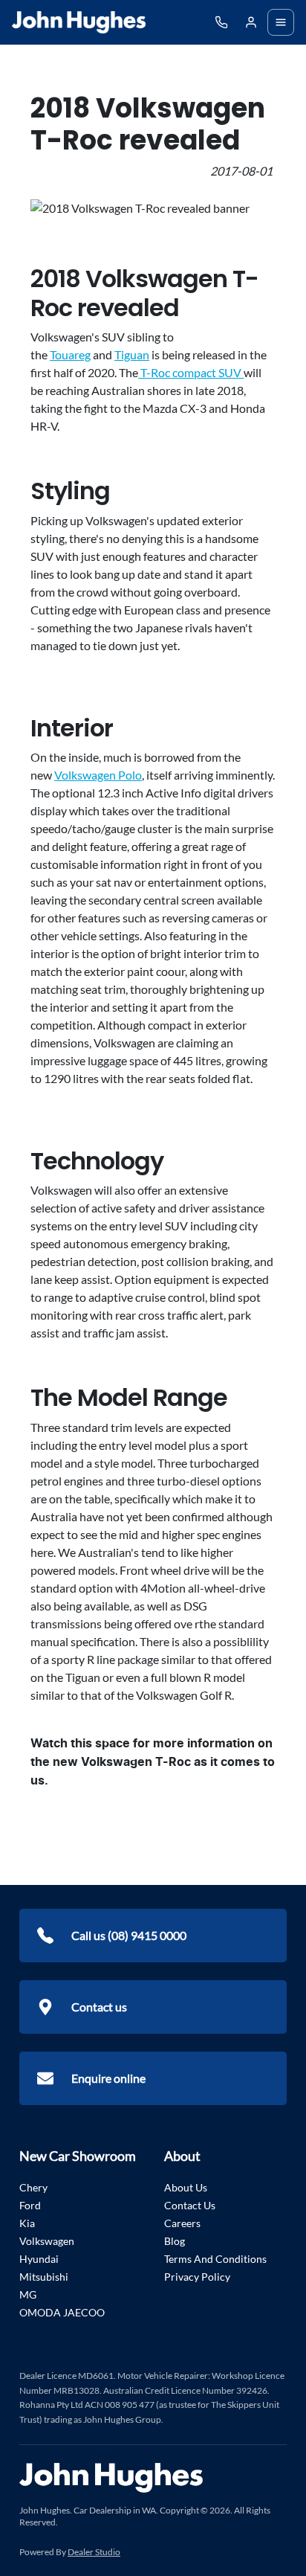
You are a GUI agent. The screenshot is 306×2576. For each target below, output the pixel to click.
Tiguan (132, 354)
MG (28, 2294)
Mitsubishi (44, 2277)
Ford (30, 2205)
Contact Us (190, 2205)
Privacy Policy (197, 2277)
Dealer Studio (94, 2552)
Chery (33, 2187)
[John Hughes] (79, 22)
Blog (175, 2241)
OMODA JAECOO (62, 2312)
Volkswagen (47, 2241)
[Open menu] (281, 22)
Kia (27, 2223)
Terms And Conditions (215, 2259)
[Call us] (221, 22)
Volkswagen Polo (98, 775)
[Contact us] (251, 22)
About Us (186, 2187)
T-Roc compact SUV (191, 372)
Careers (182, 2223)
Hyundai (39, 2259)
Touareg (70, 354)
